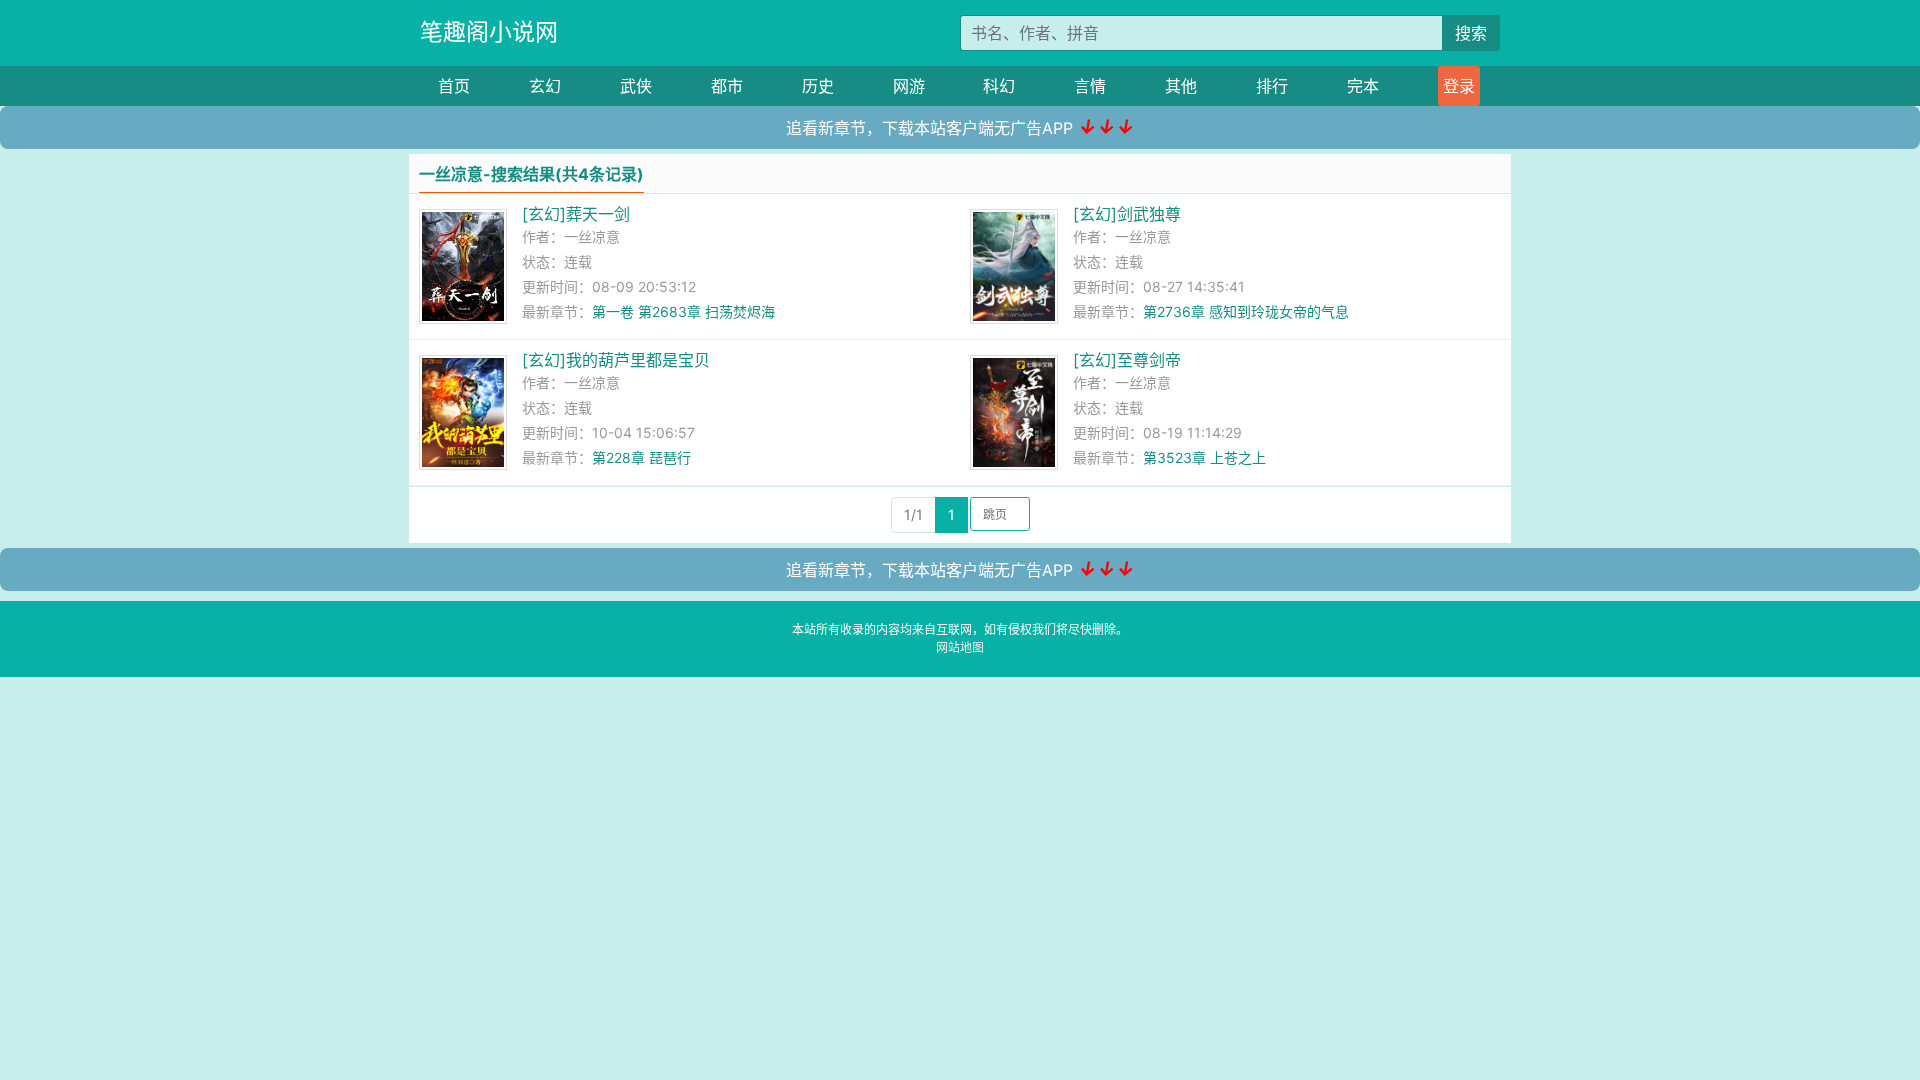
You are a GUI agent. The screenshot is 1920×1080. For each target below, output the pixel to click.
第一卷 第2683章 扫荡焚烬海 (683, 311)
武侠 (636, 86)
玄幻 (545, 86)
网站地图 (960, 647)
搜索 (1471, 33)
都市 (727, 86)
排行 (1272, 86)
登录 (1459, 86)
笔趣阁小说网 (489, 32)
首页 (454, 86)
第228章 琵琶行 (641, 457)
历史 (818, 86)
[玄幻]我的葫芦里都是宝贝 (616, 360)
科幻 (999, 86)
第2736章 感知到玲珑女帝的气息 (1246, 311)
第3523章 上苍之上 (1204, 457)
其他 (1181, 86)
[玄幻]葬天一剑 (576, 214)
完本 (1363, 86)
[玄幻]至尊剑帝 (1127, 360)
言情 (1090, 86)
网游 (909, 86)
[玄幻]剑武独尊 (1127, 214)
